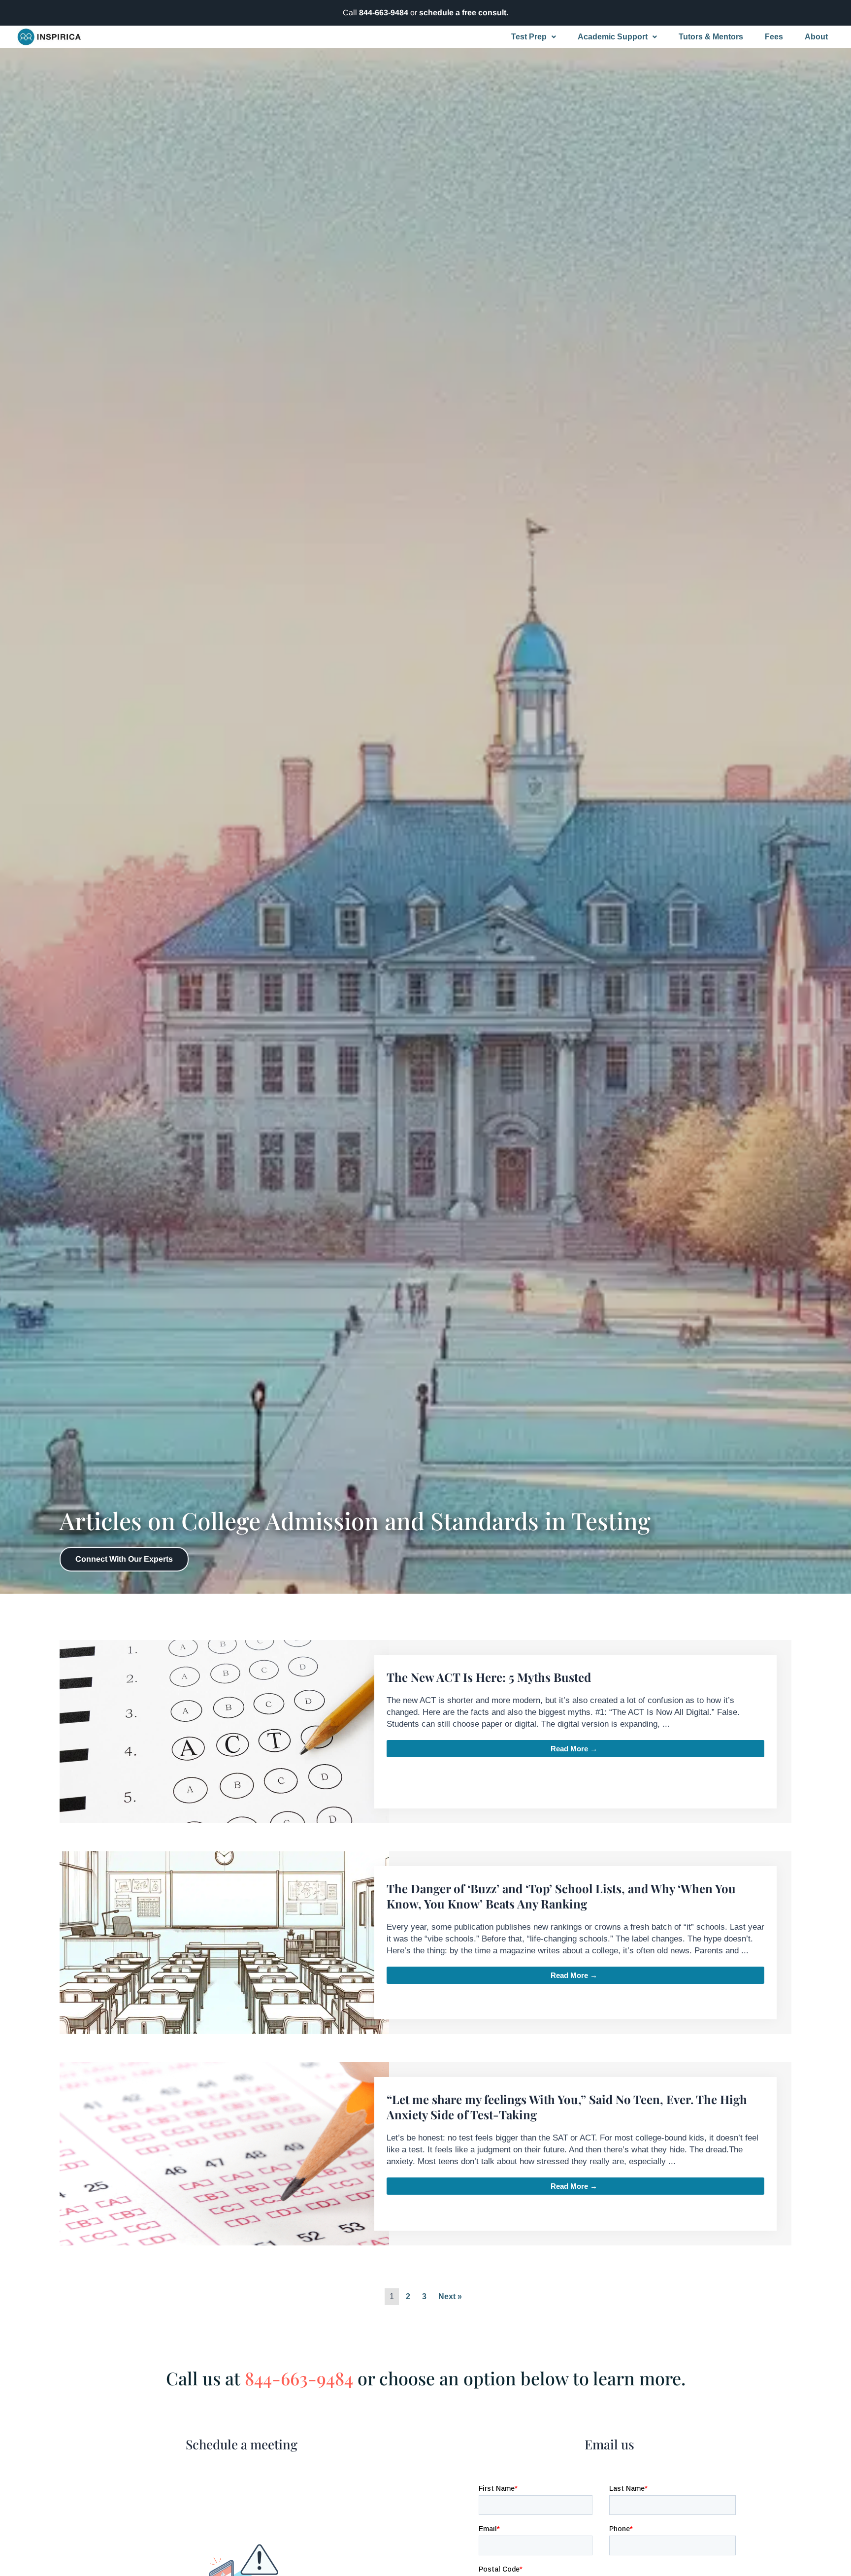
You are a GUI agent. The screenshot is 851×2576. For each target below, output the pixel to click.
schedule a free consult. (464, 13)
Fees (774, 37)
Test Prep (529, 37)
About (816, 37)
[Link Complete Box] (425, 1732)
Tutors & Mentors (711, 37)
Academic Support (613, 37)
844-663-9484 (384, 13)
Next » (450, 2296)
